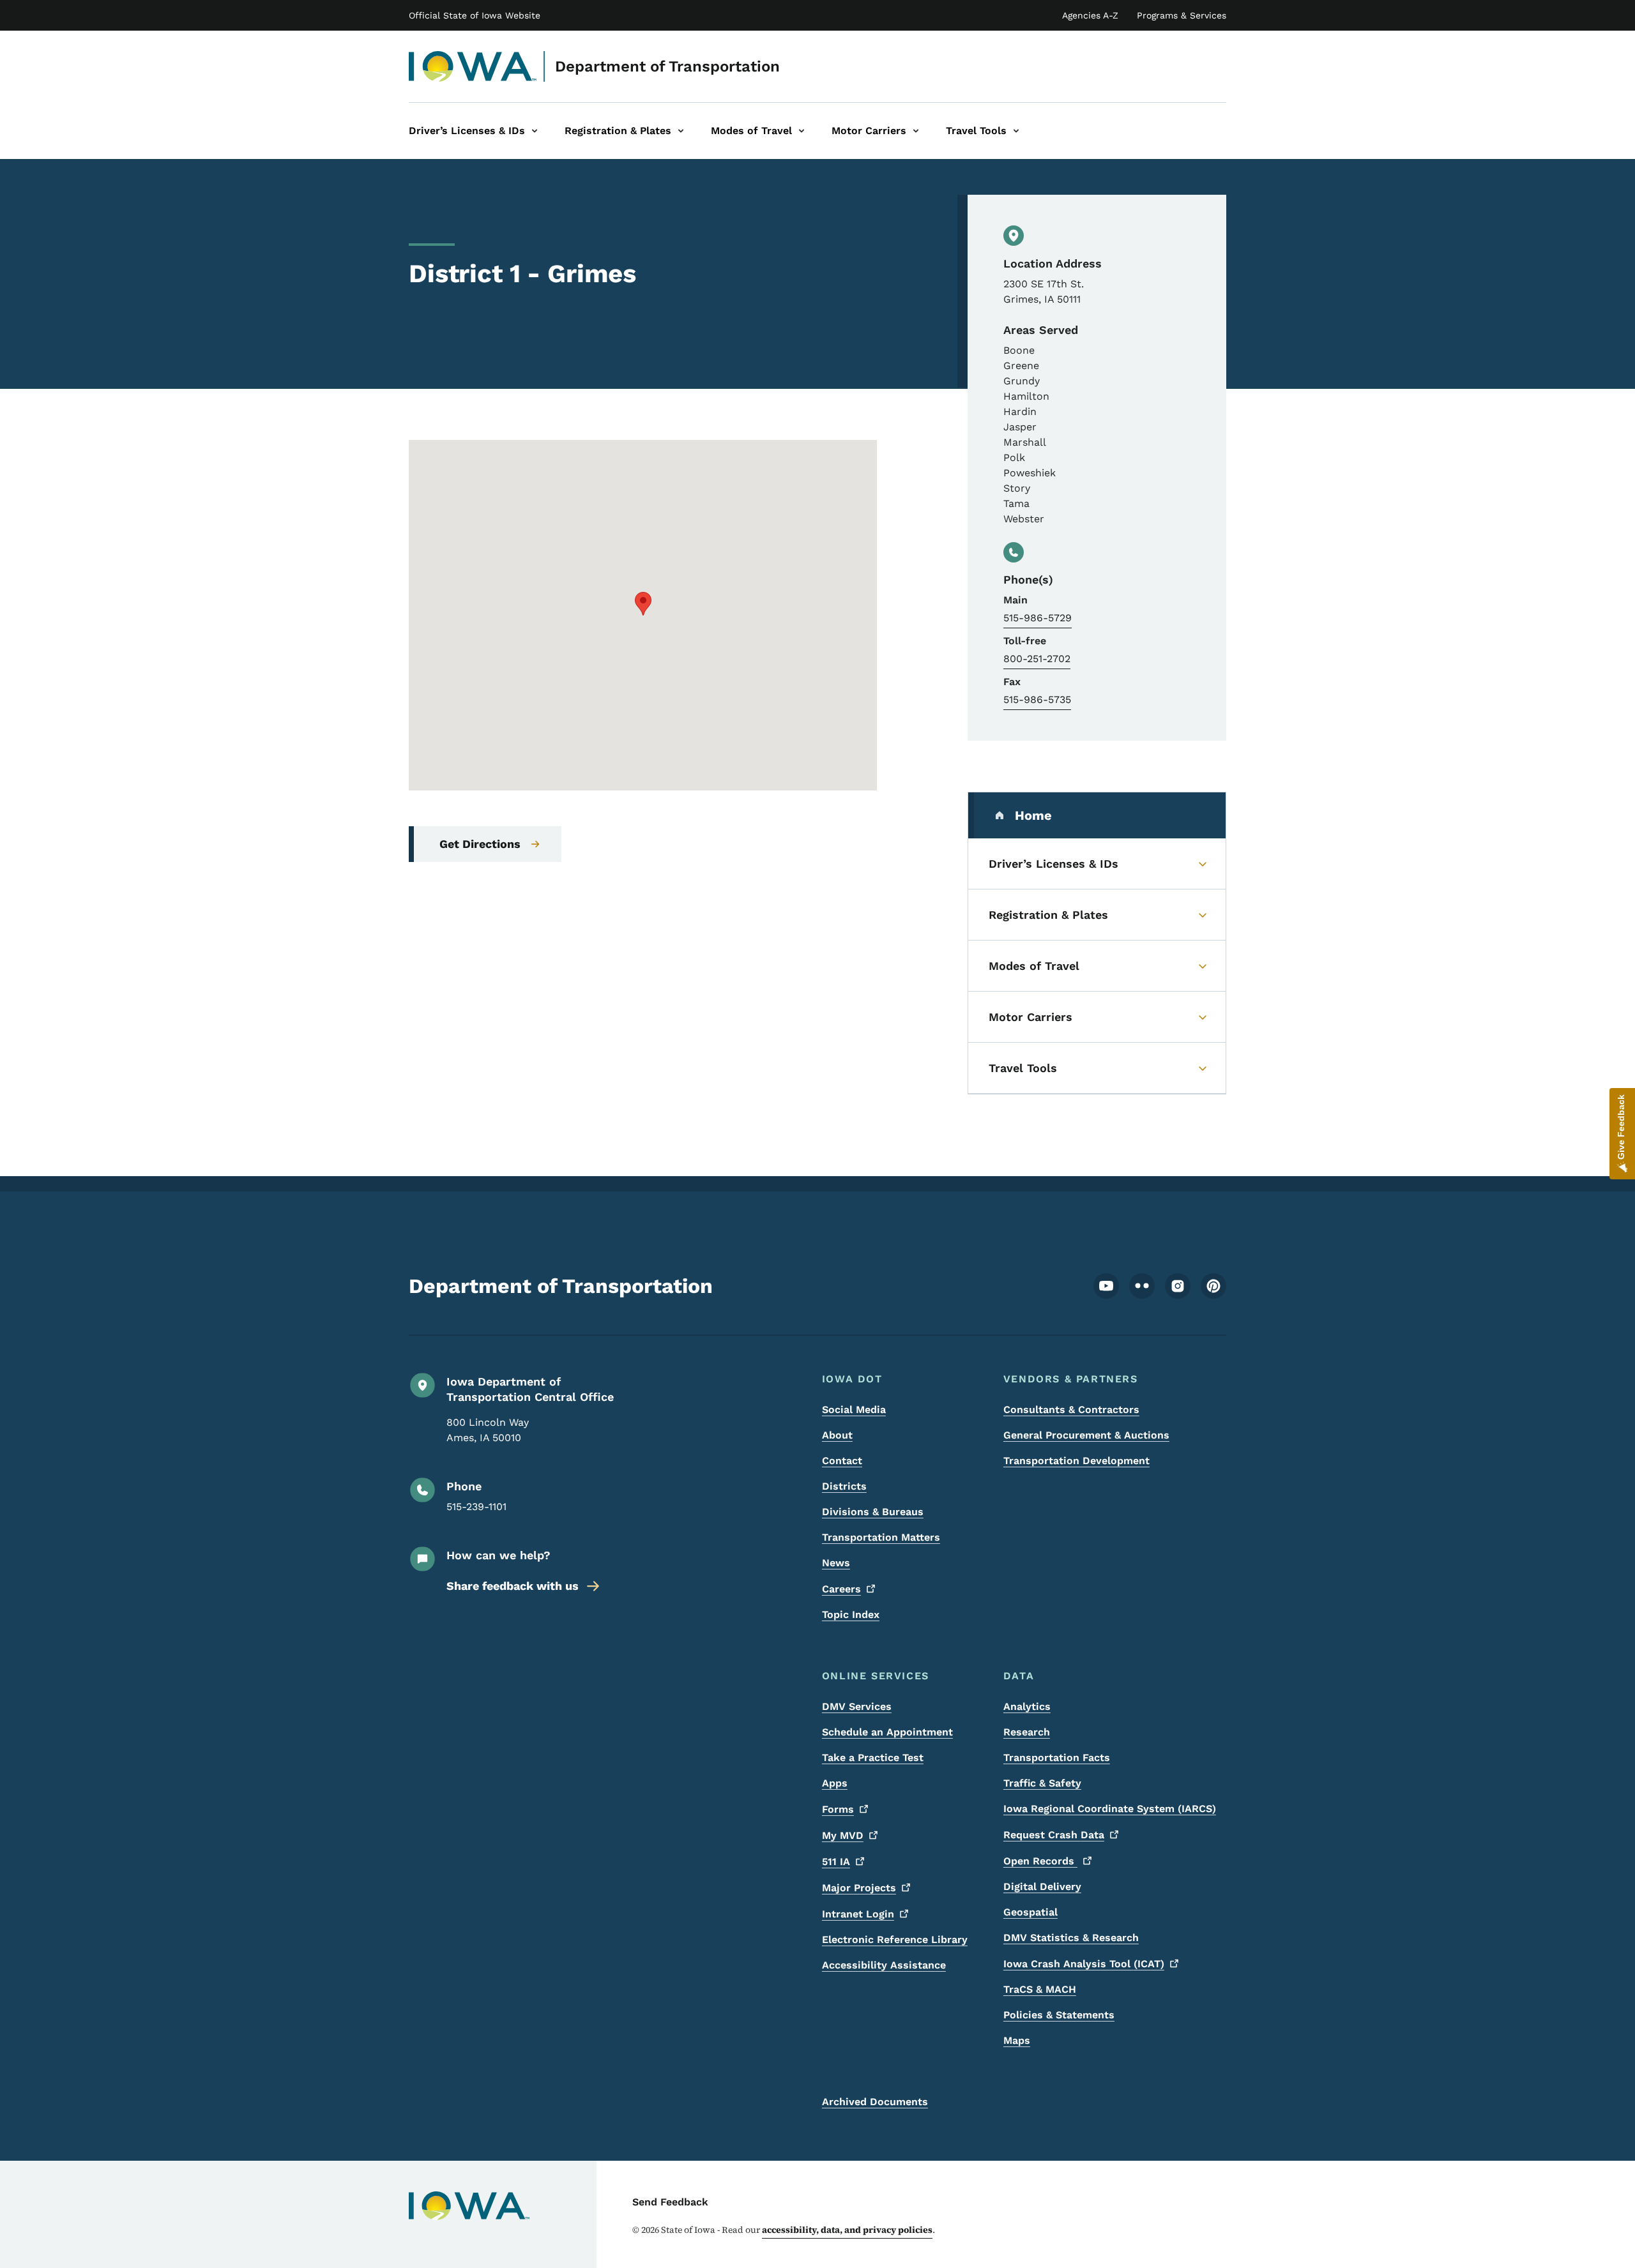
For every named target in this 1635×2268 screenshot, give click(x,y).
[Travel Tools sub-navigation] (1016, 131)
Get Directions (480, 844)
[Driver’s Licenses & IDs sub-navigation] (535, 131)
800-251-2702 (1037, 659)
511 (836, 1862)
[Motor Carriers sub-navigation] (916, 131)
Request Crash (1054, 1835)
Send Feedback (670, 2202)
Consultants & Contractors (1071, 1410)
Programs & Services (1182, 15)
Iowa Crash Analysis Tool (1084, 1964)
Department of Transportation (667, 66)
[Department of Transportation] (473, 66)
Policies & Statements (1059, 2015)
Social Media (854, 1410)
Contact (842, 1461)
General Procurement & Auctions (1086, 1435)
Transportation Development (1076, 1461)
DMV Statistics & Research (1071, 1938)
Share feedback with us (513, 1586)
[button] (643, 604)
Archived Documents (875, 2102)
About (837, 1435)
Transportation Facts (1057, 1758)
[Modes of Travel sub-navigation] (802, 131)
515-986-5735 (1037, 699)
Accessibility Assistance (884, 1965)
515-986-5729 (1038, 618)
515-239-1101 (476, 1507)
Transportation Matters (881, 1537)
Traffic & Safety (1042, 1783)
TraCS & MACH (1040, 1989)
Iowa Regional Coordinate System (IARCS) (1110, 1809)
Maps (1017, 2040)
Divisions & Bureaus (873, 1512)
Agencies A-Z (1090, 15)
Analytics (1027, 1706)
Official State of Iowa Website (475, 15)
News (836, 1563)
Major (859, 1888)
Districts (844, 1486)
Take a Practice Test (873, 1758)
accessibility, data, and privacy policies (847, 2230)
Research (1027, 1732)
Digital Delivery (1042, 1886)
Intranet (858, 1914)
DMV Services (857, 1706)
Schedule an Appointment (887, 1732)
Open (1040, 1861)
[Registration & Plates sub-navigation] (681, 131)
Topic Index (851, 1614)
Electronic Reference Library (895, 1939)
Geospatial (1030, 1912)
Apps (835, 1783)
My (843, 1835)
